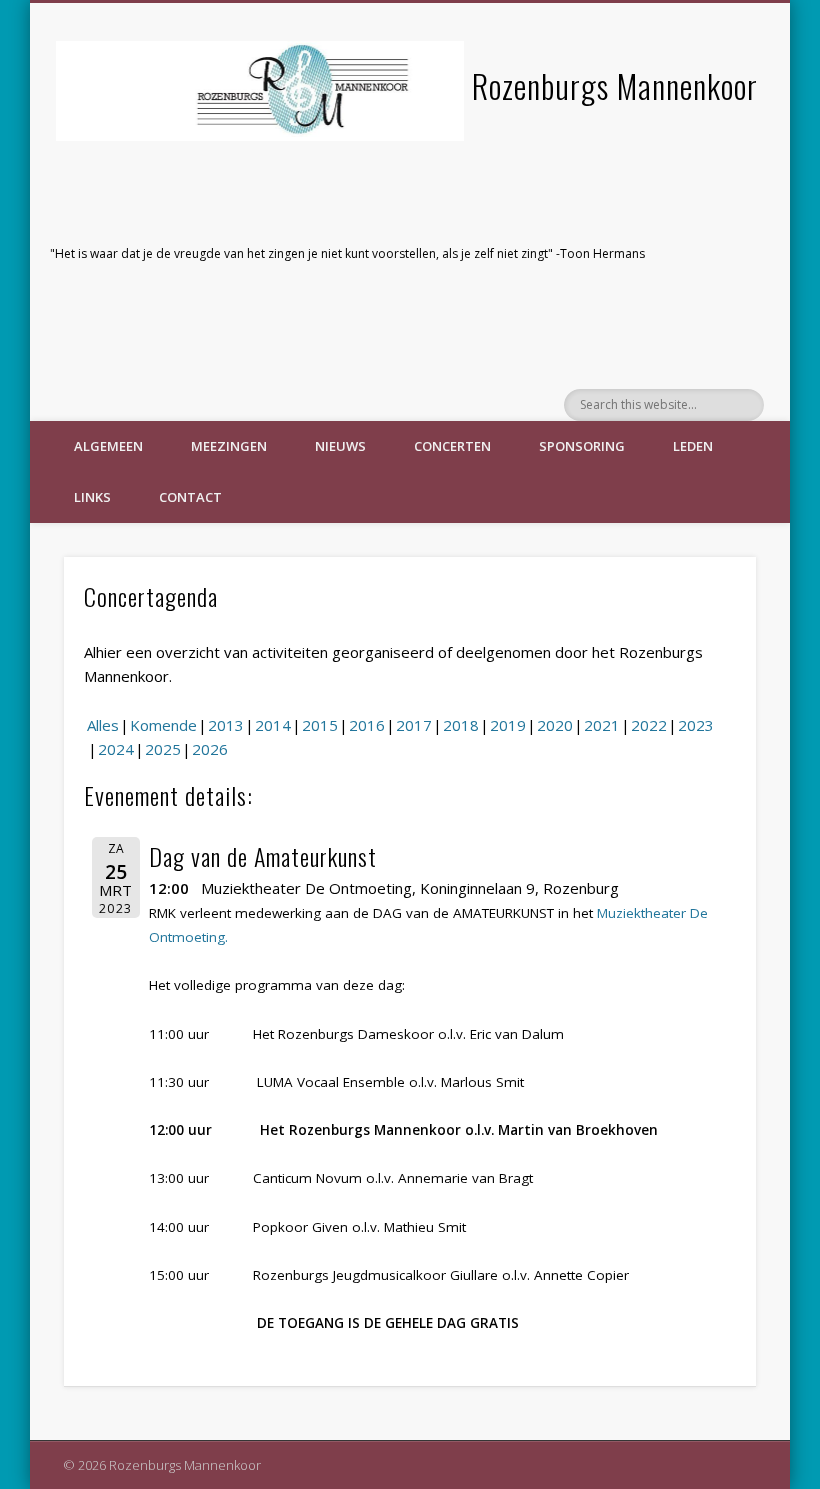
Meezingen (229, 446)
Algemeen (108, 446)
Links (92, 497)
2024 (116, 749)
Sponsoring (582, 446)
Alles (103, 725)
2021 (602, 725)
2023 (696, 725)
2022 (649, 725)
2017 (414, 725)
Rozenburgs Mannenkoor (615, 85)
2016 (367, 725)
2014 (273, 725)
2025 (163, 749)
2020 (555, 725)
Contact (190, 497)
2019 (508, 725)
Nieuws (340, 446)
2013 (226, 725)
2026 (210, 749)
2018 (461, 725)
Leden (693, 446)
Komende (163, 725)
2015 (320, 725)
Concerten (452, 446)
